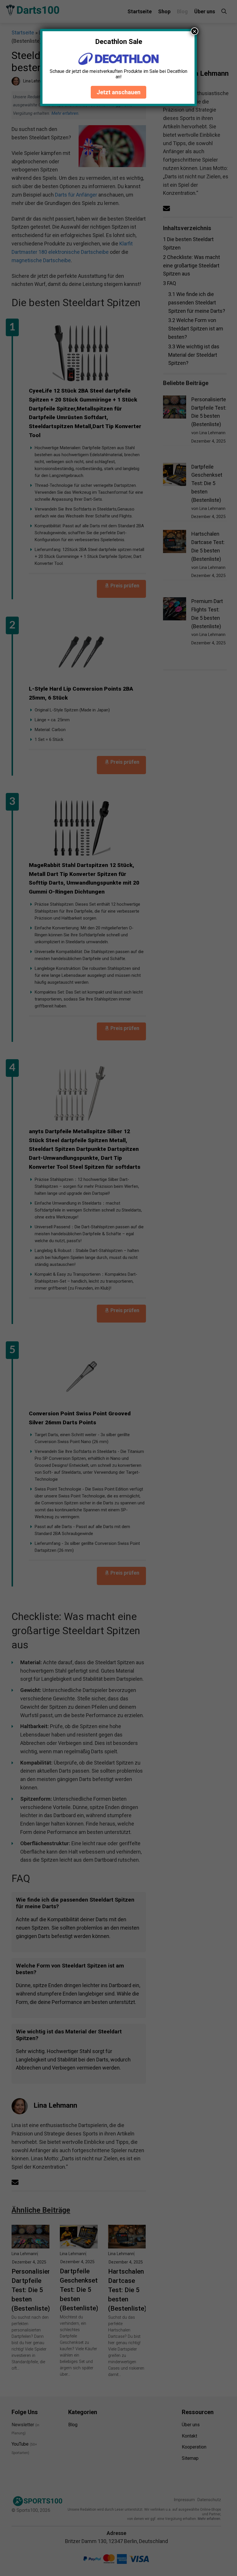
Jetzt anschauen (118, 92)
